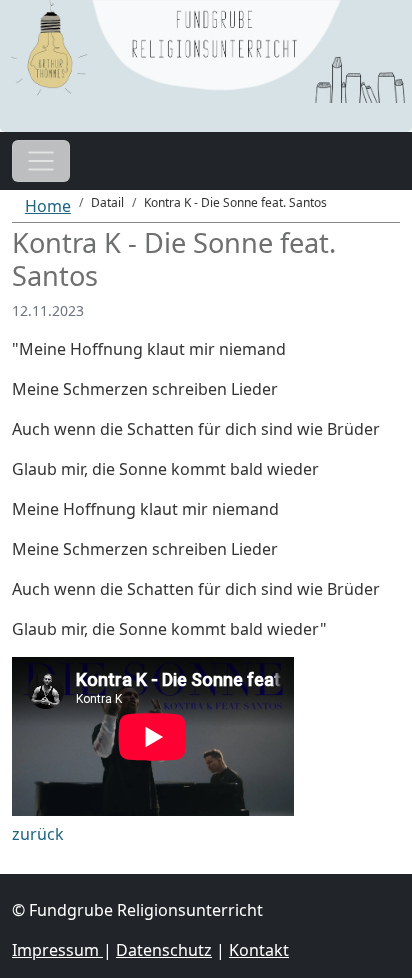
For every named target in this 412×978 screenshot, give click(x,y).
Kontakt (259, 950)
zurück (38, 834)
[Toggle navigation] (41, 161)
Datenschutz (164, 950)
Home (48, 206)
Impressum (57, 950)
